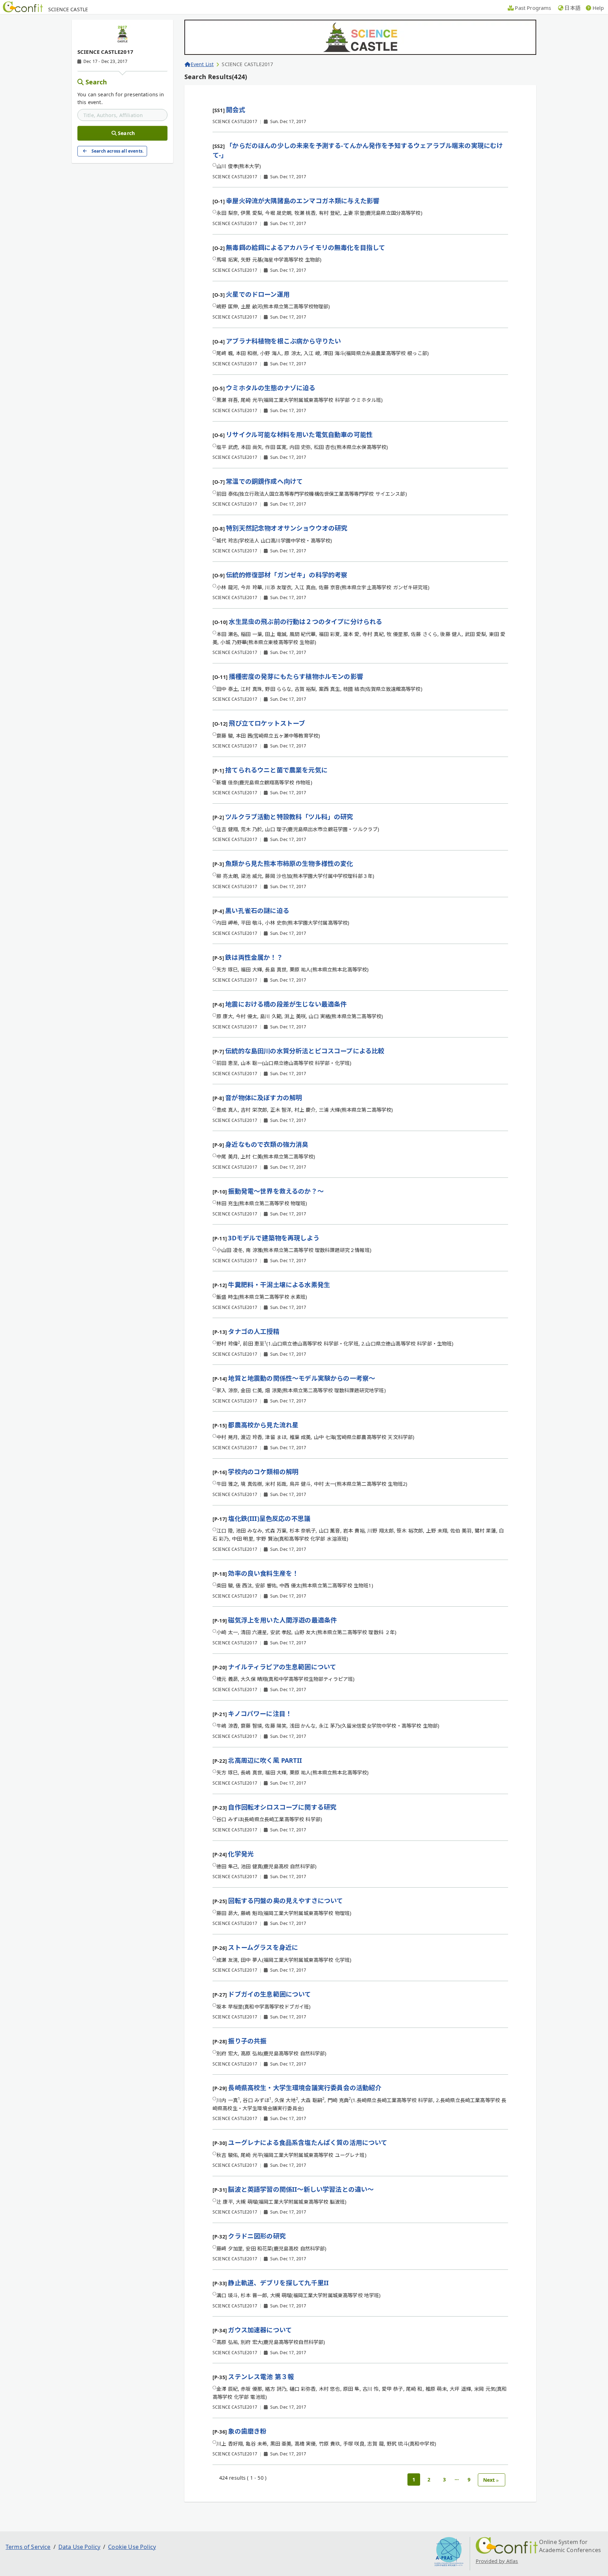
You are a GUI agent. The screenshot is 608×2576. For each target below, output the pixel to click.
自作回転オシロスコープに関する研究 (282, 1807)
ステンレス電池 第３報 (261, 2377)
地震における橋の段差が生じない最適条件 (286, 1004)
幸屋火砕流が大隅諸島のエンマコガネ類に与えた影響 (303, 201)
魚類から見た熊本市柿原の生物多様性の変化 (289, 863)
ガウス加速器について (260, 2330)
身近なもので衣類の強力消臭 (267, 1144)
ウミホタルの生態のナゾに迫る (271, 388)
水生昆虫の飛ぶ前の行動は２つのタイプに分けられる (305, 622)
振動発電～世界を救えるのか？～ (276, 1191)
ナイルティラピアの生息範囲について (282, 1667)
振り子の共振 (247, 2041)
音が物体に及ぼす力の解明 (264, 1098)
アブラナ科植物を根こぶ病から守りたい (283, 341)
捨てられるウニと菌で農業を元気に (276, 770)
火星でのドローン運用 (258, 294)
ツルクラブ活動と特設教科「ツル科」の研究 (289, 817)
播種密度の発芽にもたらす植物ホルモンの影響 (296, 676)
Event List (202, 64)
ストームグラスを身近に (263, 1947)
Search (96, 82)
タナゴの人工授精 (254, 1331)
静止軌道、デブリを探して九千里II (278, 2283)
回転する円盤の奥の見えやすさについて (285, 1901)
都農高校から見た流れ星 (263, 1425)
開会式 (235, 110)
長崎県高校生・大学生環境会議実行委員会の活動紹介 (305, 2088)
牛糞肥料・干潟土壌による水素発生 (279, 1285)
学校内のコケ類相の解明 (263, 1472)
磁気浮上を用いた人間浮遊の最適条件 (282, 1620)
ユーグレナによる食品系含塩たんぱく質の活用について (308, 2143)
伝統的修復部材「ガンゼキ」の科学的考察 (287, 575)
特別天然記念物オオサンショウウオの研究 (287, 528)
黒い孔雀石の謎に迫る (257, 911)
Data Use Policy (79, 2547)
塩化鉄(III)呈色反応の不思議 (269, 1518)
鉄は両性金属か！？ (254, 957)
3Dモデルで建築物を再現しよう (274, 1238)
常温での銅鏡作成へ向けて (264, 481)
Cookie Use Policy (132, 2547)
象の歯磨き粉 (247, 2431)
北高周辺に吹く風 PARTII (265, 1760)
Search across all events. (118, 151)
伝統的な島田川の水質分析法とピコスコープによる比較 (305, 1051)
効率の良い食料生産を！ (263, 1573)
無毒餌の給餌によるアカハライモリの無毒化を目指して (305, 248)
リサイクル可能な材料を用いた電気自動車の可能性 (299, 435)
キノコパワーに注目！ (260, 1714)
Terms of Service (28, 2547)
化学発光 (241, 1854)
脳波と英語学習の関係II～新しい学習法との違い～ (301, 2189)
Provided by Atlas (497, 2561)
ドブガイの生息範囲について (269, 1994)
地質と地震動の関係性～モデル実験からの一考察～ (302, 1378)
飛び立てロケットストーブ (267, 723)
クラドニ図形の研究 (257, 2236)
